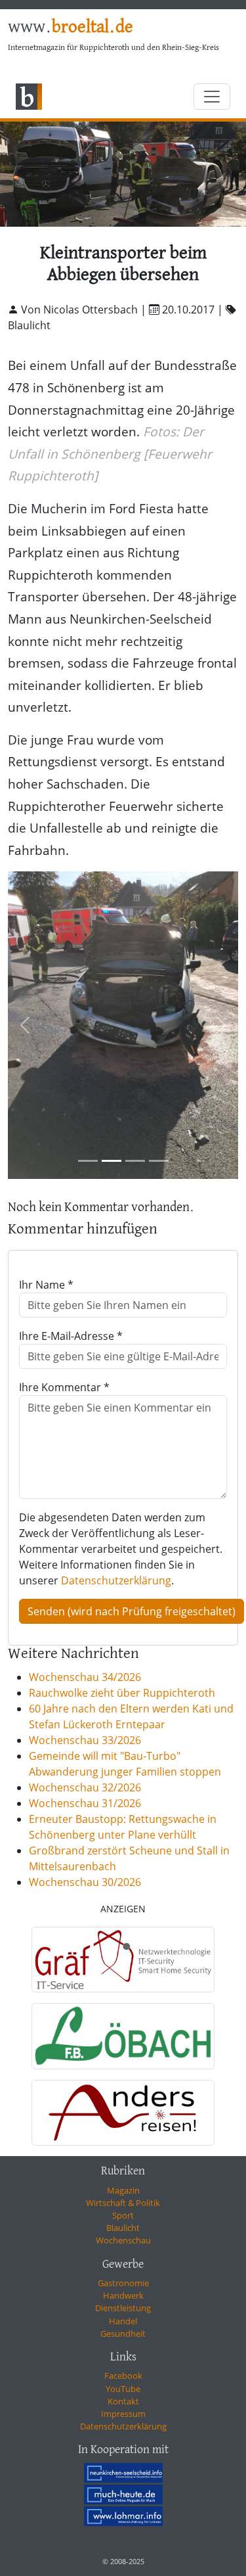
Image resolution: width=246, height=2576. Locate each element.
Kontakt (123, 2401)
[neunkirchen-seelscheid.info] (123, 2473)
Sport (123, 2215)
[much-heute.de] (123, 2495)
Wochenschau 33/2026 (85, 1740)
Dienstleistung (123, 2308)
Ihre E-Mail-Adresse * (71, 1336)
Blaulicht (123, 2228)
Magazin (123, 2190)
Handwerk (123, 2295)
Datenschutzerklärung (116, 1580)
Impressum (123, 2414)
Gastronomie (123, 2283)
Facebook (123, 2376)
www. (71, 28)
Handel (123, 2321)
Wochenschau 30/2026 (85, 1882)
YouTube (123, 2389)
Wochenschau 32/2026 (85, 1787)
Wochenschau (123, 2240)
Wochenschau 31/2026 (85, 1803)
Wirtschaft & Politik (123, 2203)
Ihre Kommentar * (64, 1387)
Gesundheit (123, 2334)
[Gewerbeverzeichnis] (123, 1960)
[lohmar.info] (123, 2516)
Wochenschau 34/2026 (85, 1677)
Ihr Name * (46, 1285)
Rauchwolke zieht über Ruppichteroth (122, 1693)
